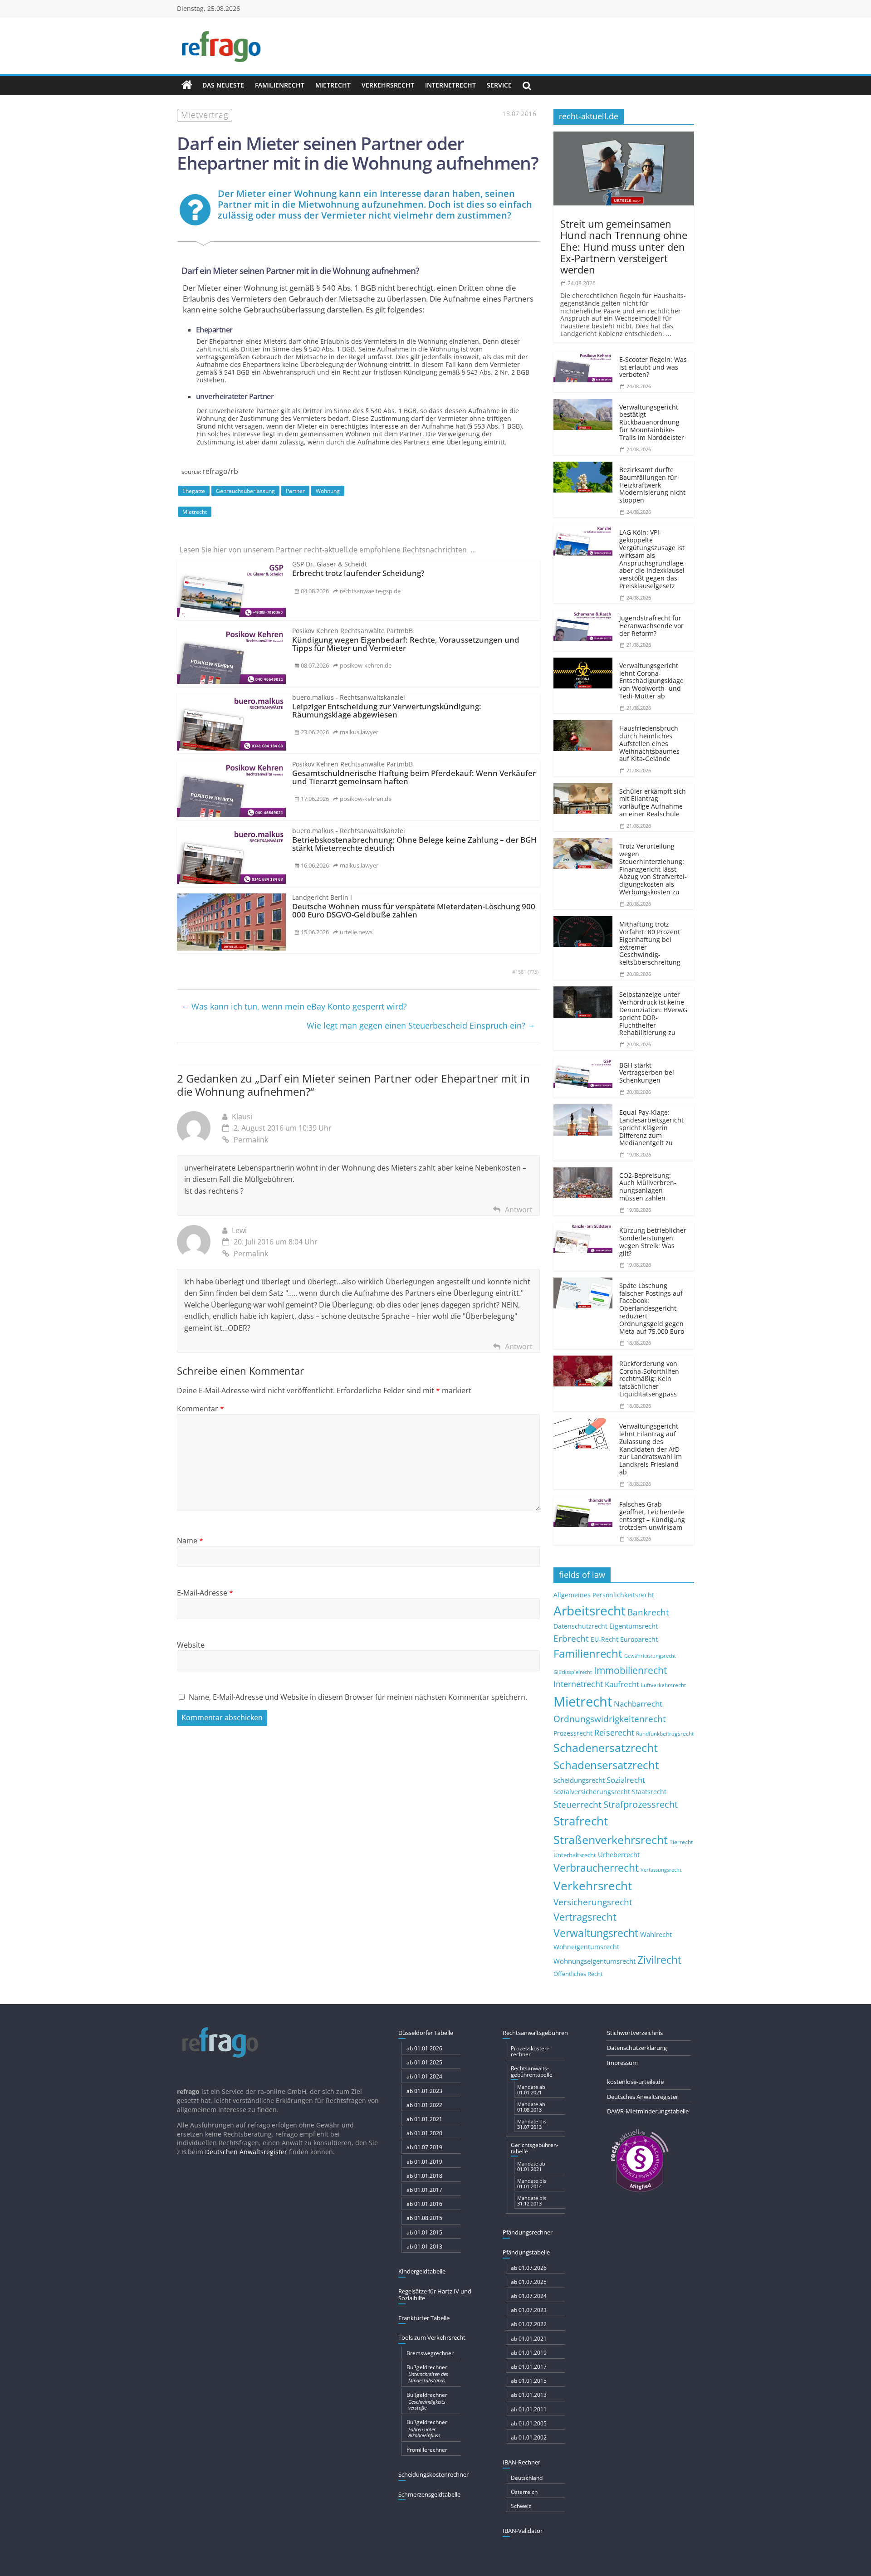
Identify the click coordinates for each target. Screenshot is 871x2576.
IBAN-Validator (523, 2531)
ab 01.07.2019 (424, 2147)
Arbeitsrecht (590, 1610)
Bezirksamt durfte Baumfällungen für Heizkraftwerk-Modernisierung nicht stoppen (652, 485)
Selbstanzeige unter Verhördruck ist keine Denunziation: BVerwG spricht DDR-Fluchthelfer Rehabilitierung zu (653, 1013)
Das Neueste (223, 85)
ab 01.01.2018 (424, 2176)
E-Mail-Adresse (205, 1593)
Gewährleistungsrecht (650, 1656)
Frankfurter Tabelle (424, 2318)
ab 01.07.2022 (529, 2324)
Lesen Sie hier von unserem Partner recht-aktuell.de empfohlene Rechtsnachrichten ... (328, 550)
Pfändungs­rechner (528, 2232)
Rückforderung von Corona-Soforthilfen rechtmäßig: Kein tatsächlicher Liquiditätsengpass (649, 1379)
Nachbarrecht (638, 1704)
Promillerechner (427, 2450)
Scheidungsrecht (579, 1780)
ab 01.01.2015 (424, 2232)
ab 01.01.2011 (529, 2409)
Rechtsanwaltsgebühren (535, 2033)
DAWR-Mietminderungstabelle (648, 2111)
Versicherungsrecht (593, 1902)
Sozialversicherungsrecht (592, 1792)
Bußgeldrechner (427, 2373)
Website (191, 1645)
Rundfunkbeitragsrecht (665, 1733)
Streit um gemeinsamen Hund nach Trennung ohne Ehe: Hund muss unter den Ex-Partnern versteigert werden (624, 246)
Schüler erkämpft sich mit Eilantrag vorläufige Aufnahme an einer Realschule (653, 803)
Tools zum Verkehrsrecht (432, 2337)
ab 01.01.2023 (424, 2091)
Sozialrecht (626, 1780)
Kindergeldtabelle (422, 2271)
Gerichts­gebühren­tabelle (535, 2148)
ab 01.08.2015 (424, 2218)
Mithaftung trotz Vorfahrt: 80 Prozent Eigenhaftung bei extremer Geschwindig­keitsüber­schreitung (650, 943)
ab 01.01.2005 (529, 2423)
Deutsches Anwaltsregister (643, 2097)
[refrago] (187, 85)
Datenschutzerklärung (637, 2048)
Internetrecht (450, 85)
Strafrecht (581, 1821)
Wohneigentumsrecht (586, 1947)
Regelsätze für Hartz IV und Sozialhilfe (435, 2295)
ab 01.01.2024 (424, 2076)
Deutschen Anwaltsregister (246, 2152)
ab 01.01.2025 (424, 2062)
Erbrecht (571, 1638)
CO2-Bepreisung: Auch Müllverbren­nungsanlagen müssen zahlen (648, 1187)
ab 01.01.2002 (529, 2437)
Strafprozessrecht (641, 1804)
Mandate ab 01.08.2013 (531, 2107)
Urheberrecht (619, 1854)
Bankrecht (648, 1612)
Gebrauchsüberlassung (245, 491)
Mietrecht (333, 85)
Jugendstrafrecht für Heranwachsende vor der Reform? (651, 626)
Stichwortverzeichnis (635, 2033)
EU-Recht (604, 1639)
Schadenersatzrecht (606, 1748)
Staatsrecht (649, 1792)
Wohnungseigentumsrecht (595, 1961)
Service (499, 85)
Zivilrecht (659, 1960)
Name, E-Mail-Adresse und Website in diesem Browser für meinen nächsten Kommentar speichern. (358, 1697)
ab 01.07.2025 (529, 2282)
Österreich (524, 2492)
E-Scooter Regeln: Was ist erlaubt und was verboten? (653, 367)
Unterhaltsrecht (575, 1855)
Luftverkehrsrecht (663, 1685)
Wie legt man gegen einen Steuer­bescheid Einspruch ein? (421, 1025)
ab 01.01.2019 (424, 2162)
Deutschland (527, 2478)
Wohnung (328, 491)
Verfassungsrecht (661, 1870)
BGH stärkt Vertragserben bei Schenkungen (647, 1073)
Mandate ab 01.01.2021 (531, 2090)
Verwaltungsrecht (596, 1933)
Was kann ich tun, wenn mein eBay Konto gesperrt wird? (294, 1006)
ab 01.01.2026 (424, 2048)
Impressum (622, 2063)
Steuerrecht (577, 1804)
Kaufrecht (622, 1684)
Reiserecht (614, 1732)
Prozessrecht (573, 1733)
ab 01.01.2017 (424, 2190)
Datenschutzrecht (580, 1626)
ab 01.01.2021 (424, 2119)
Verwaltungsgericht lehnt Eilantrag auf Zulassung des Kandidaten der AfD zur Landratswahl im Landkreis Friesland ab (651, 1449)
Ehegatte (194, 491)
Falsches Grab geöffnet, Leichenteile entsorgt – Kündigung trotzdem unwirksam (652, 1515)
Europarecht (639, 1639)
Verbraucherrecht (596, 1868)
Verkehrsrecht (388, 85)
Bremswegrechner (430, 2353)
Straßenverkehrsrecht (611, 1839)
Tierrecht (681, 1842)
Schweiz (521, 2506)
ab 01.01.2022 (424, 2105)
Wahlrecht (656, 1934)
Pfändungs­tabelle (526, 2252)
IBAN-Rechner (521, 2462)
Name (190, 1541)
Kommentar (201, 1409)
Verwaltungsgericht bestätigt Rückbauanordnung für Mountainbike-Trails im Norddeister (652, 422)
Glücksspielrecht (573, 1672)
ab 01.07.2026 (529, 2268)
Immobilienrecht (630, 1670)
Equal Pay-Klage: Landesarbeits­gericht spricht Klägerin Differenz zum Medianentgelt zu (651, 1127)
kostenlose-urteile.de (635, 2082)
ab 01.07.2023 (529, 2310)
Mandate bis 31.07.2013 (532, 2124)
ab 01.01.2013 (424, 2247)
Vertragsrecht (585, 1917)
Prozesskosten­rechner (530, 2051)
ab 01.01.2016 (424, 2204)
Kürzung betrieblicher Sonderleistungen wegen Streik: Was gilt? (653, 1242)
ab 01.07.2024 (529, 2296)
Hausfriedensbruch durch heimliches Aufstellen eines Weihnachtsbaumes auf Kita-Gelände (649, 743)
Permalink (251, 1140)
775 (533, 972)
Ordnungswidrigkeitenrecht (610, 1719)
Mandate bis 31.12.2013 (532, 2201)
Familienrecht (280, 85)
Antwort (519, 1210)
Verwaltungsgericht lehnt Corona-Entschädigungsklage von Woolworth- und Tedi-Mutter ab (651, 681)
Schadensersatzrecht (606, 1765)
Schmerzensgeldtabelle (429, 2494)
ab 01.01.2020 (424, 2133)
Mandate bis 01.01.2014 (532, 2183)
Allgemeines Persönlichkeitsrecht (604, 1595)
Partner (295, 491)
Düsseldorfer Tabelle (426, 2033)
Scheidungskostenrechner (433, 2474)
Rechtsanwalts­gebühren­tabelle (532, 2071)
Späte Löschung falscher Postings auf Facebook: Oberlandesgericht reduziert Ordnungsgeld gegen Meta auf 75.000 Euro (652, 1308)
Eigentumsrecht (634, 1626)
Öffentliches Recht (578, 1974)
